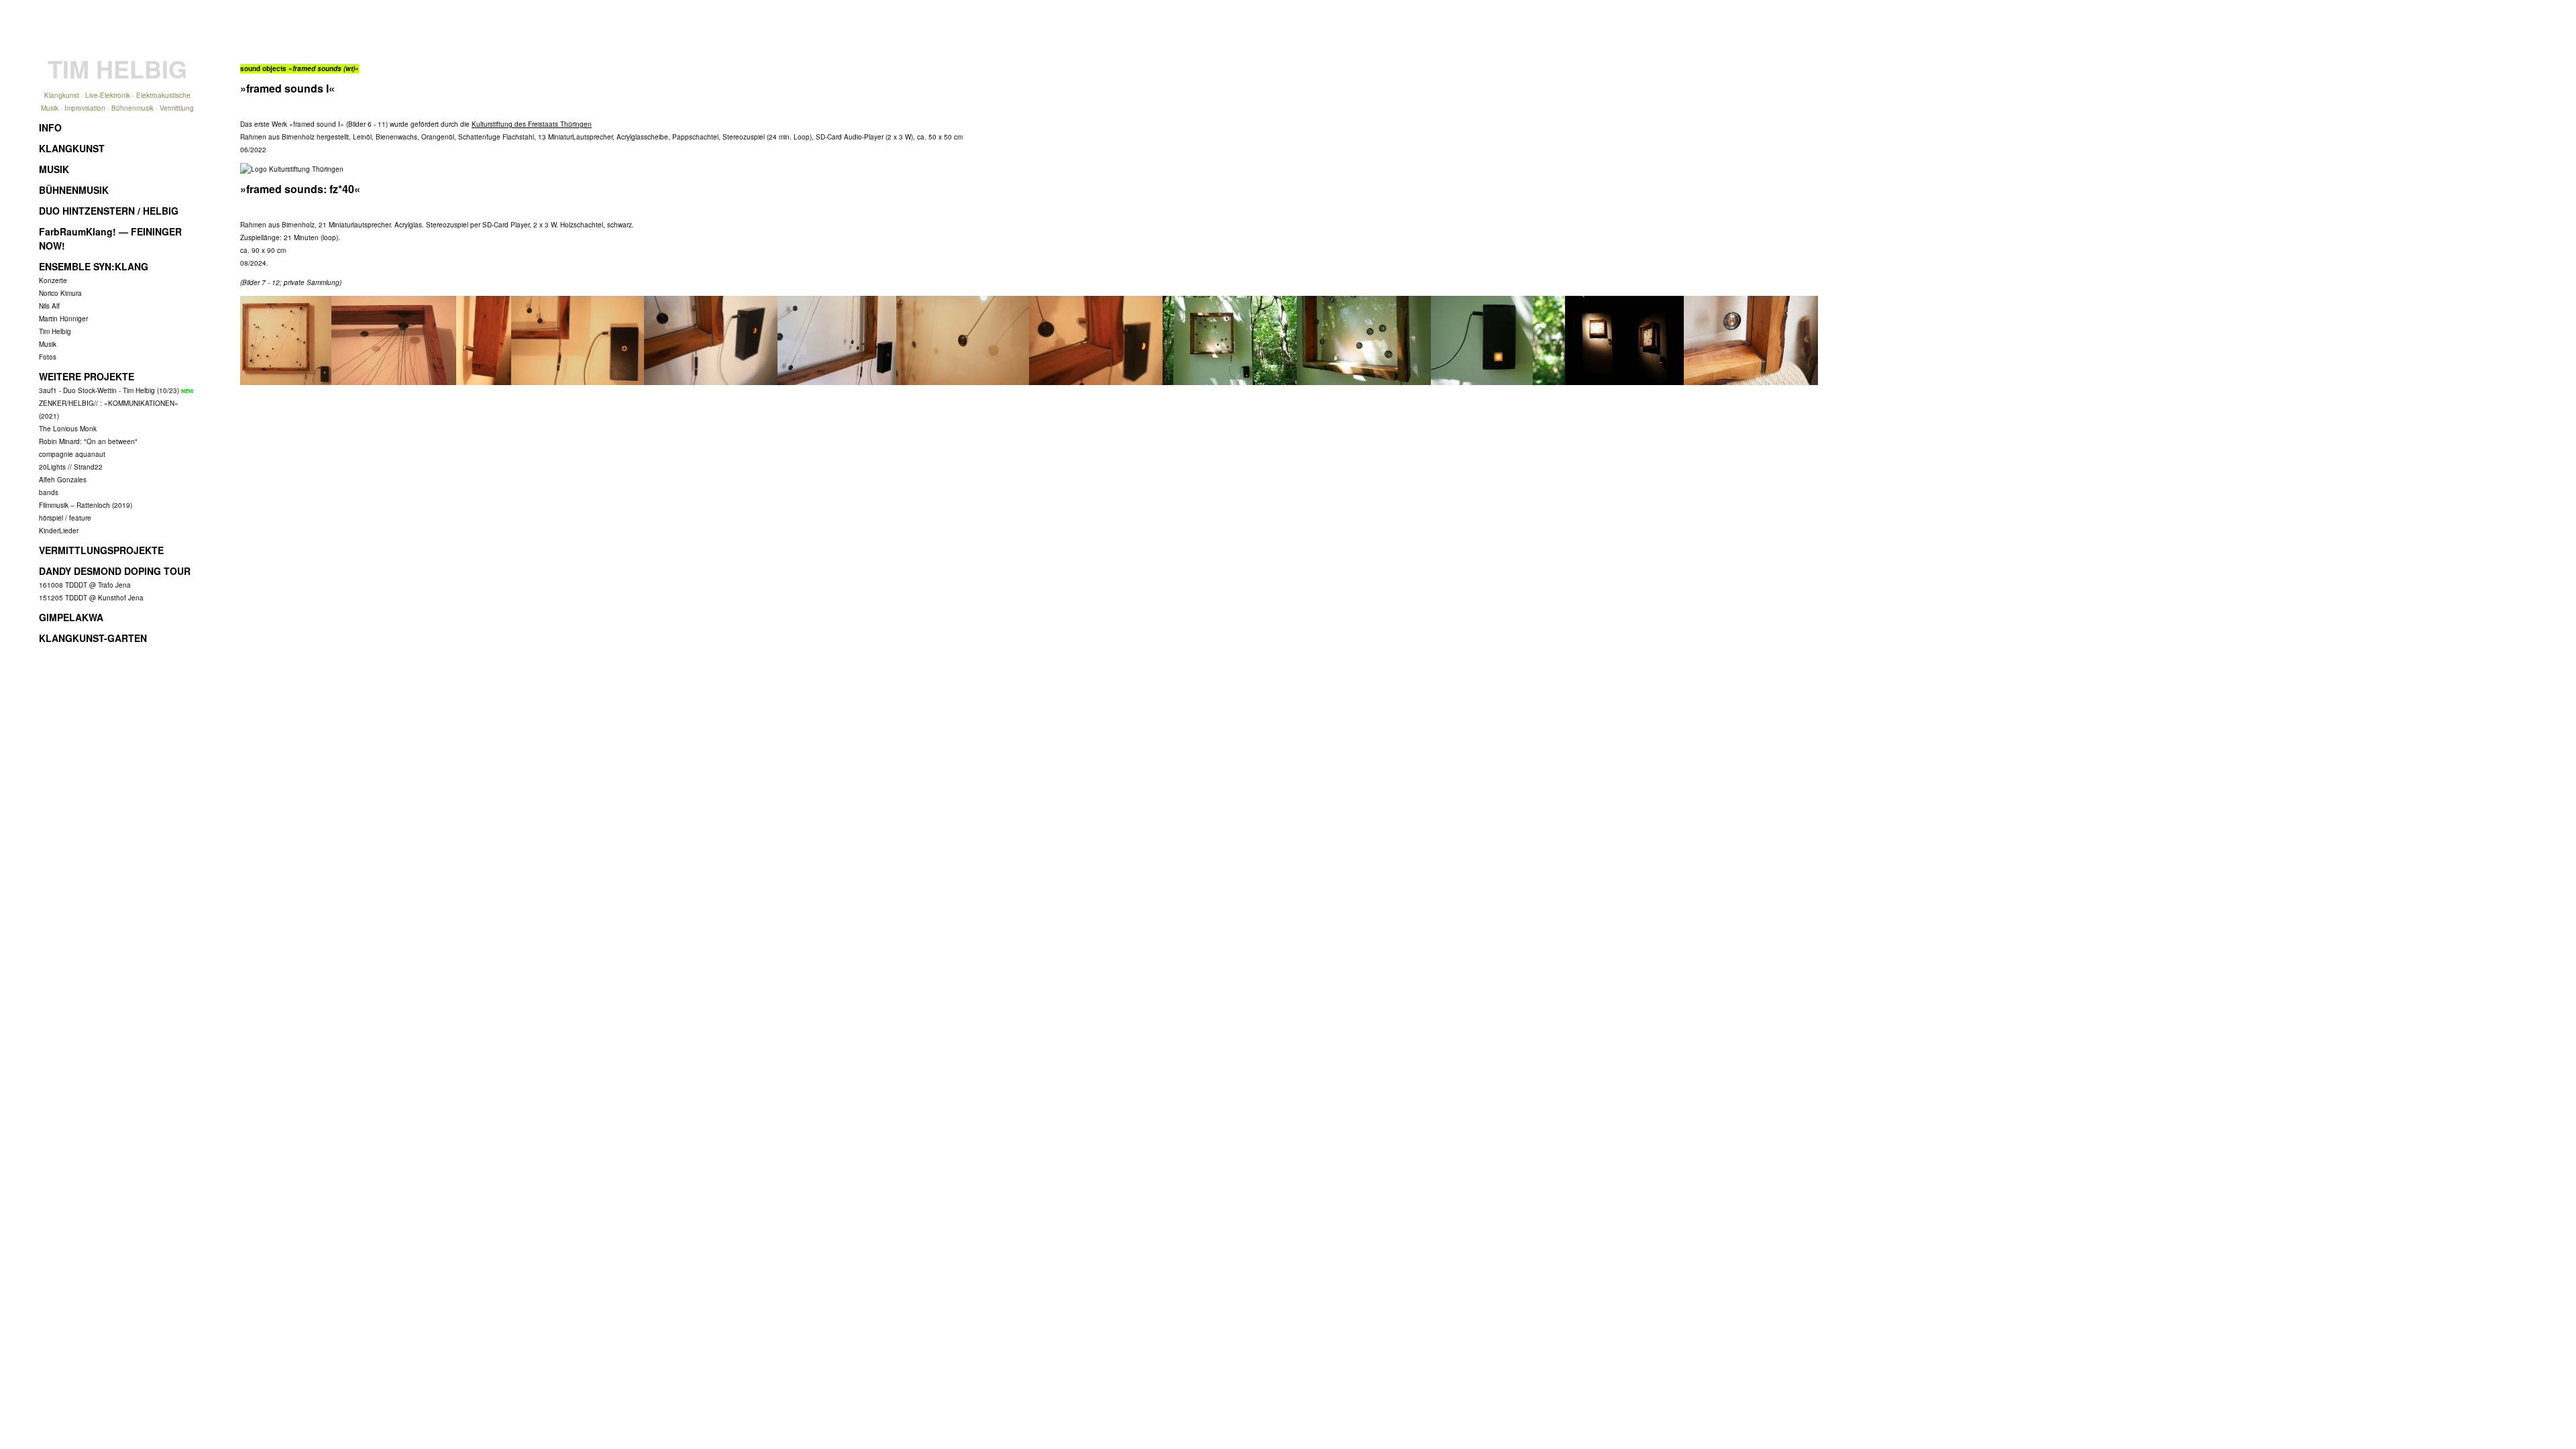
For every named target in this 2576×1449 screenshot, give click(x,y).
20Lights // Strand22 (71, 467)
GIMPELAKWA (71, 617)
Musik (48, 344)
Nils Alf (49, 306)
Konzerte (53, 280)
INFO (50, 127)
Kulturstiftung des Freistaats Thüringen (532, 124)
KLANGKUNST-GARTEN (93, 638)
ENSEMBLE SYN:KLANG (94, 266)
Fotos (48, 357)
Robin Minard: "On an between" (88, 441)
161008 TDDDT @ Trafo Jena (85, 585)
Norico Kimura (60, 293)
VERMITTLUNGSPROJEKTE (101, 550)
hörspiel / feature (65, 518)
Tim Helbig (55, 331)
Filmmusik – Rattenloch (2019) (86, 505)
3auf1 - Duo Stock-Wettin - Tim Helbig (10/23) (109, 390)
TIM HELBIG (117, 68)
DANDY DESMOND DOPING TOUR (115, 571)
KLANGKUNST (72, 148)
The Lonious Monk (68, 429)
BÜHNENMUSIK (74, 190)
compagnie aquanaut (72, 454)
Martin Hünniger (63, 319)
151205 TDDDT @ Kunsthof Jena (91, 598)
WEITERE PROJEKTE (87, 376)
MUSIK (54, 169)
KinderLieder (59, 531)
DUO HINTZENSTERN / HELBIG (109, 211)
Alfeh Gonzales (63, 480)
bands (49, 492)
